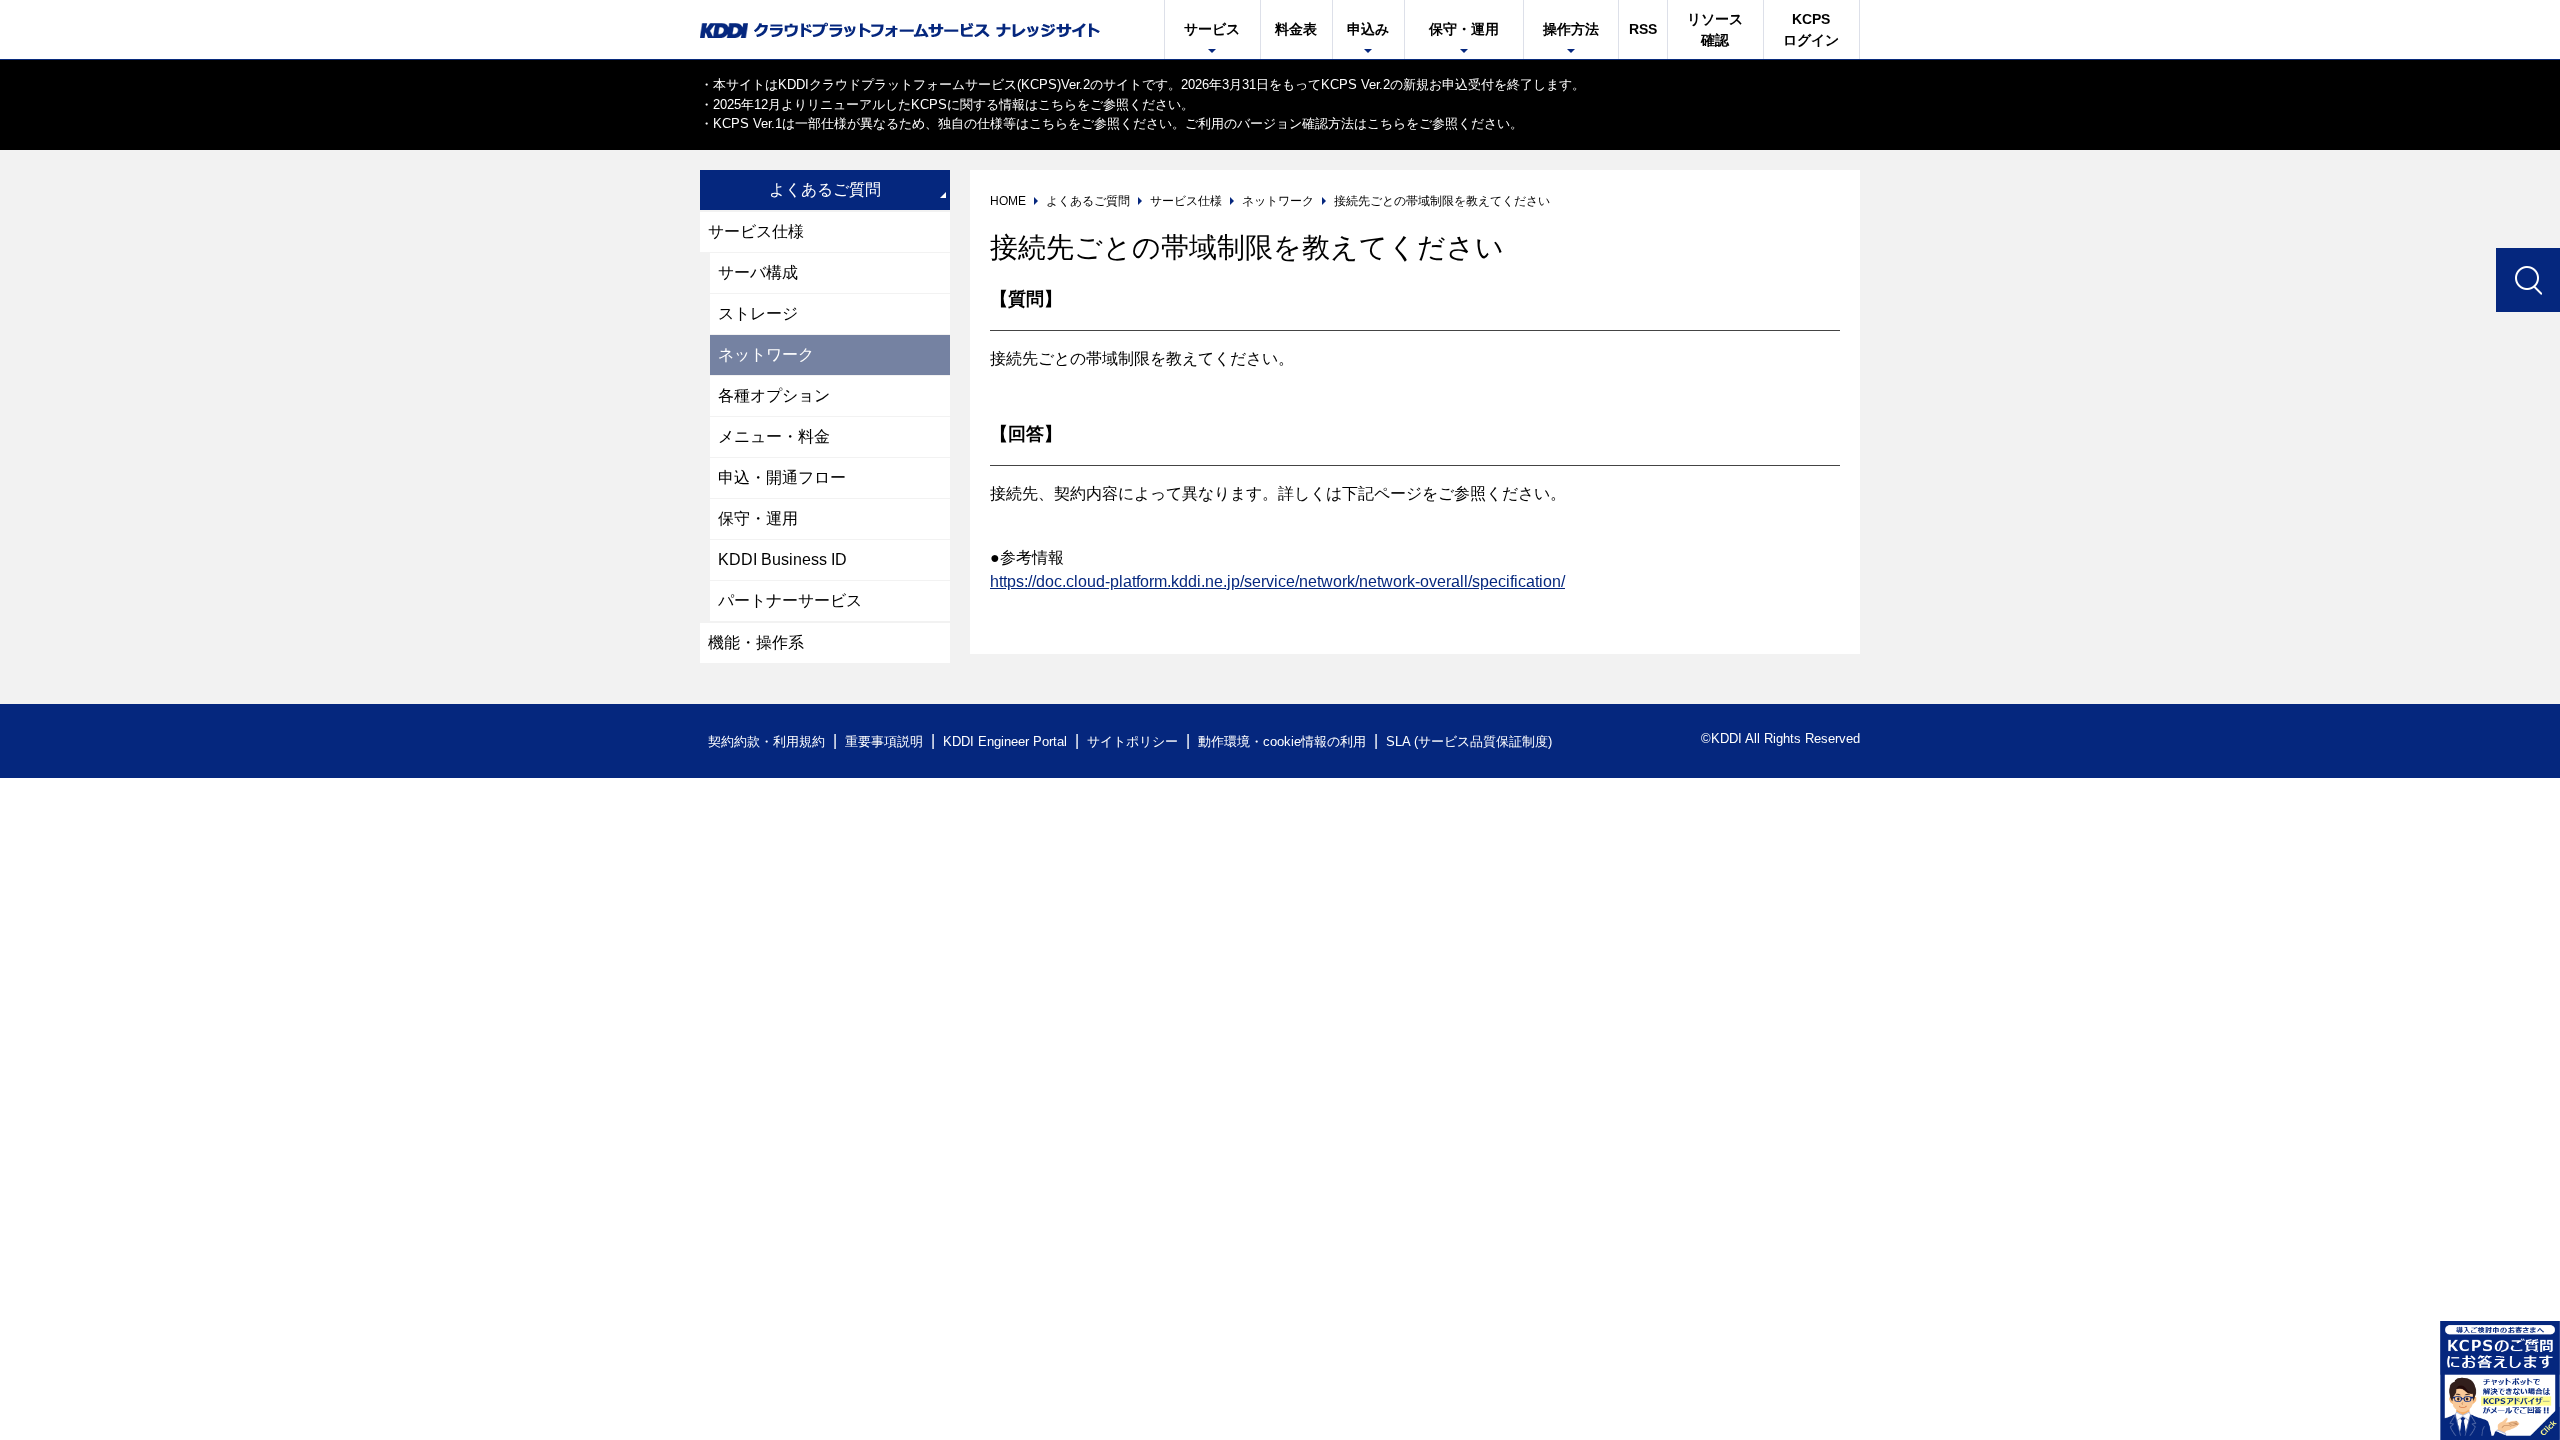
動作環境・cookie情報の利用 (1282, 741)
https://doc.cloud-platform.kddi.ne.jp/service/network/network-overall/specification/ (1277, 581)
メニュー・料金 (774, 436)
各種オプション (774, 395)
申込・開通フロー (782, 477)
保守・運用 (758, 518)
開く (2500, 1380)
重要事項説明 (884, 741)
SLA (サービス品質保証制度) (1469, 741)
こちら (1057, 104)
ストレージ (758, 313)
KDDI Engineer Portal (1005, 741)
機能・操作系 (756, 642)
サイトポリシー (1132, 741)
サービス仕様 (756, 231)
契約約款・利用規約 (766, 741)
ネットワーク (766, 354)
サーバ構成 (758, 272)
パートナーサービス (790, 600)
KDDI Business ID (782, 559)
